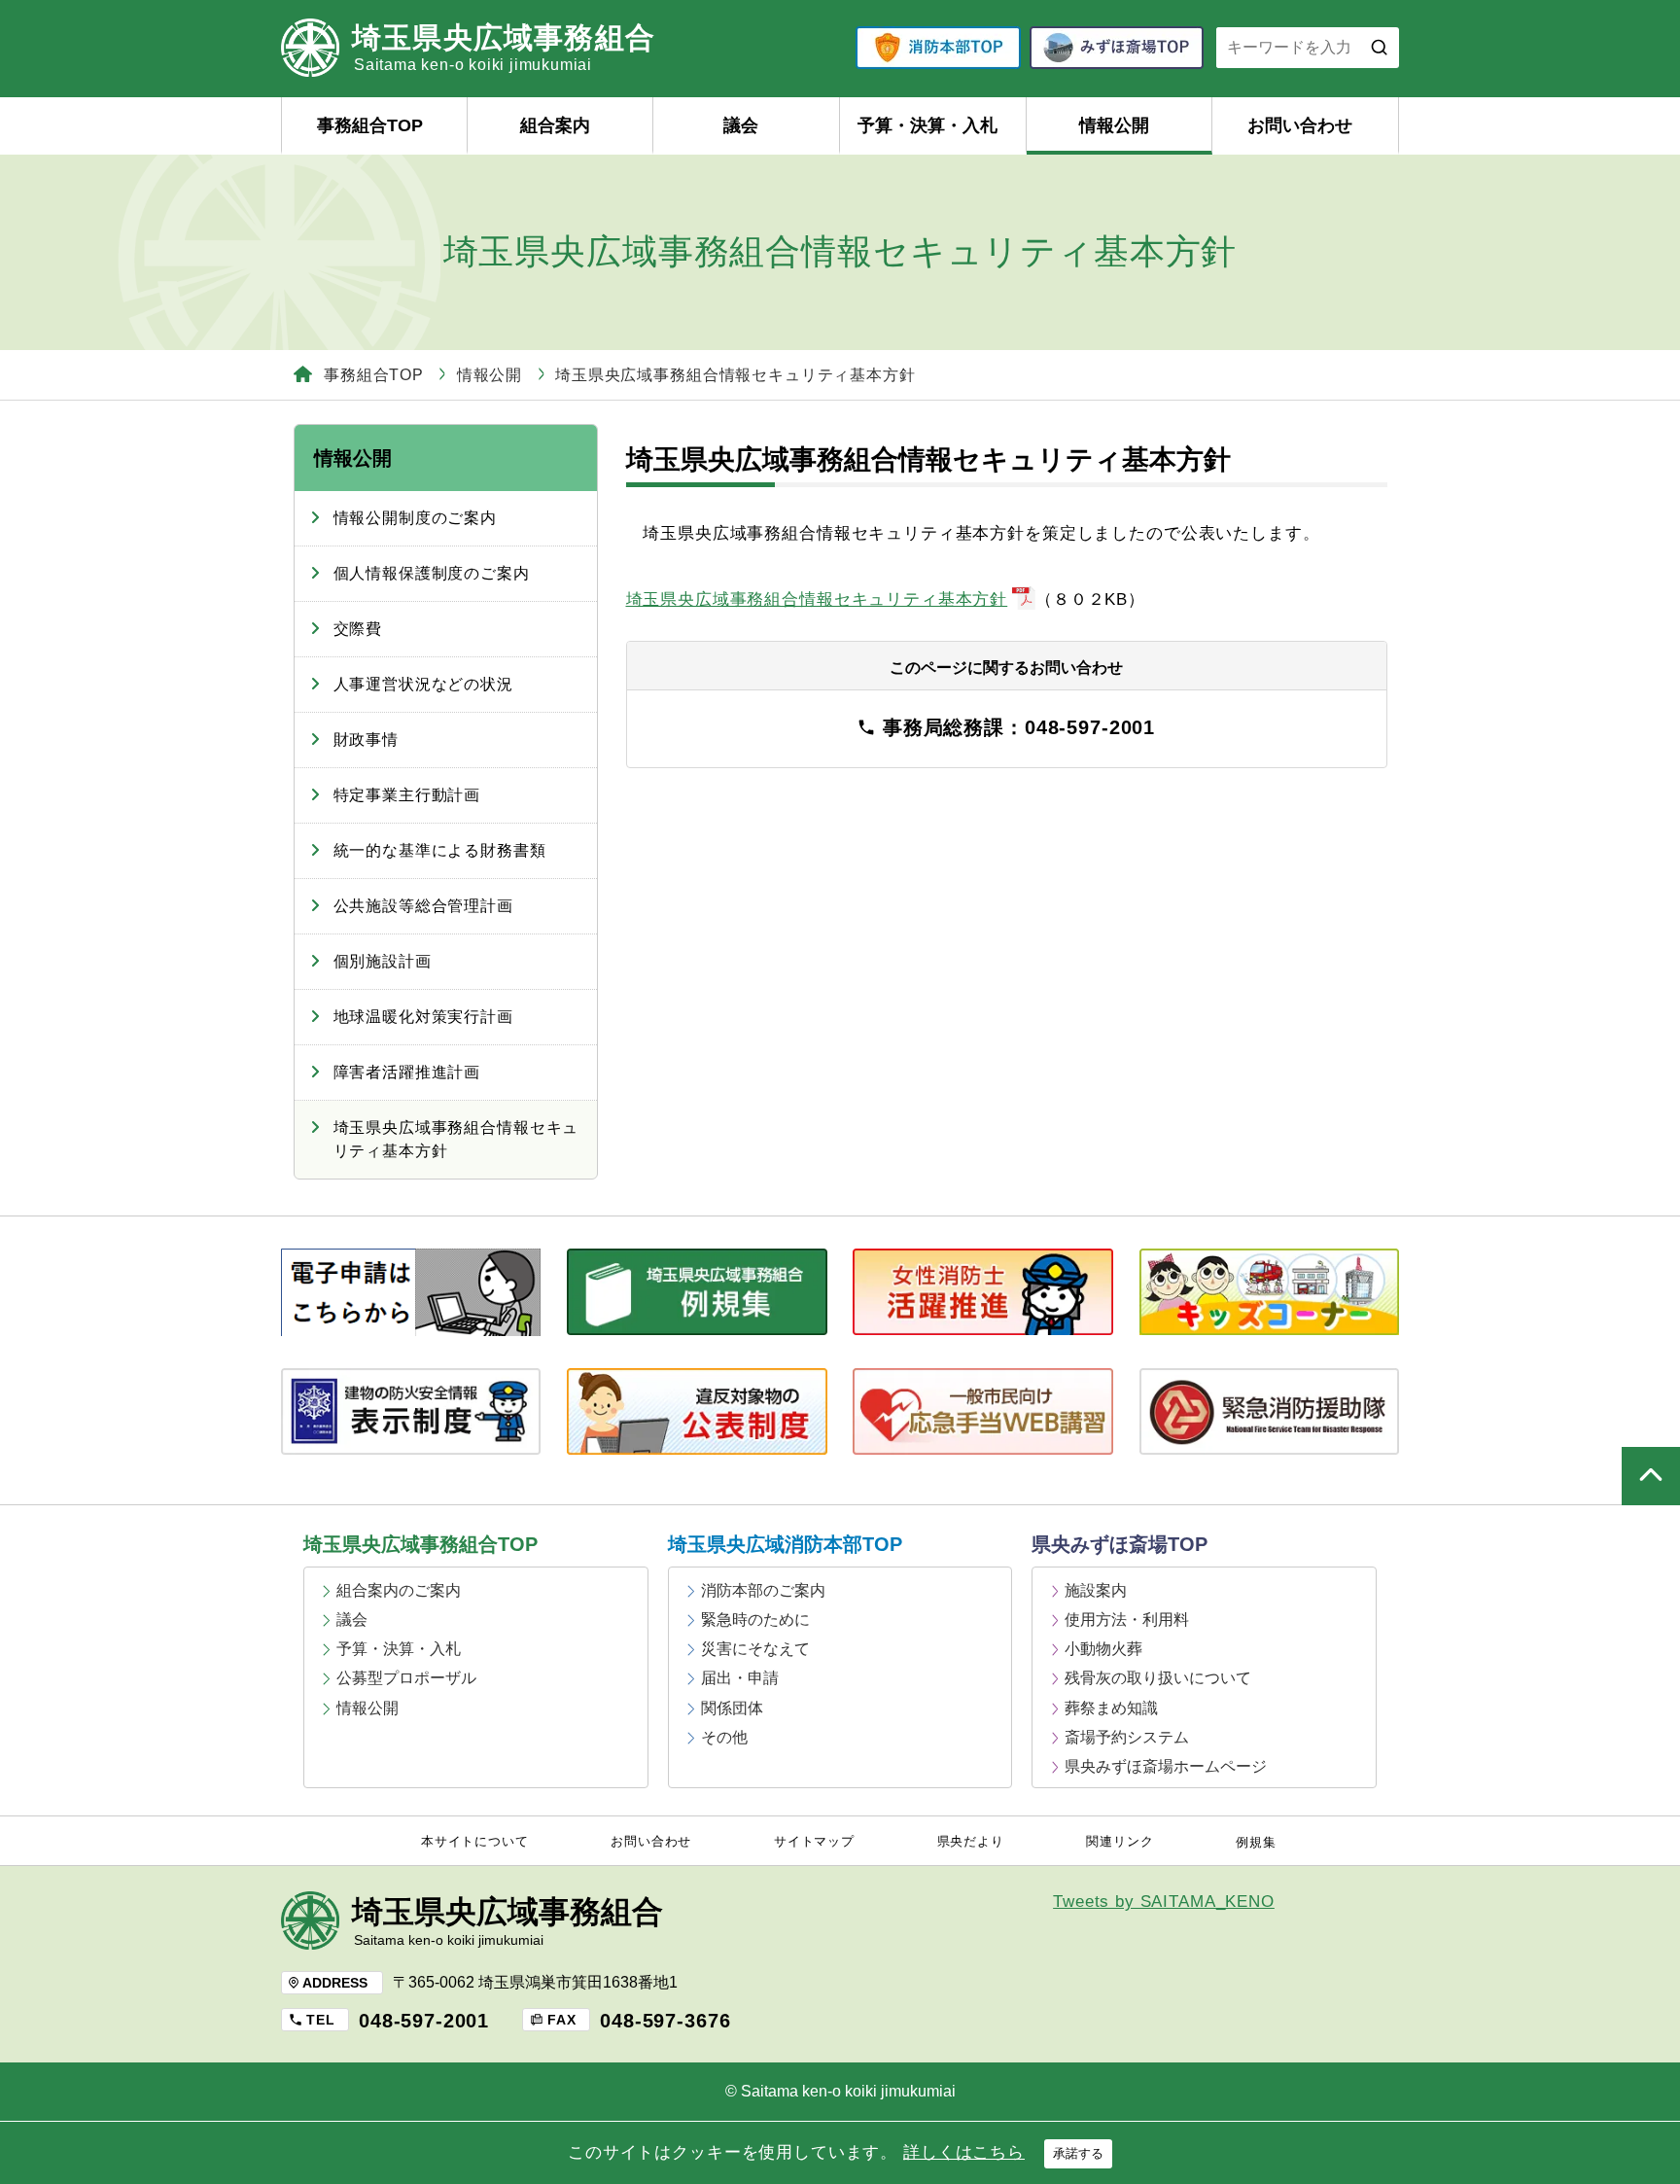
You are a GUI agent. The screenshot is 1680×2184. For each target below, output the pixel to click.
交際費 (358, 629)
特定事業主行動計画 (407, 795)
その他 (724, 1737)
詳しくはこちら (964, 2152)
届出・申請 (740, 1678)
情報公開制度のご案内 (416, 518)
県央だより (971, 1842)
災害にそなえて (755, 1649)
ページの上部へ (1651, 1476)
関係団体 (732, 1708)
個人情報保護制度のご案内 (432, 573)
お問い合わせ (1300, 125)
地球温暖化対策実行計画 (423, 1017)
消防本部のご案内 (763, 1590)
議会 (741, 125)
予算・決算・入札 (927, 125)
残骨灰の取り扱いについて (1158, 1678)
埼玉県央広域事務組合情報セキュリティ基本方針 (817, 599)
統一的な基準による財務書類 (440, 850)
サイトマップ (814, 1842)
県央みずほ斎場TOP (1120, 1544)
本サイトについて (475, 1842)
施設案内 (1096, 1590)
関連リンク (1120, 1842)
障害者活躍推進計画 (407, 1072)
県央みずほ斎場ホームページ (1166, 1766)
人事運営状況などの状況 (423, 684)
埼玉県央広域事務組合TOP (420, 1544)
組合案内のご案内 (399, 1590)
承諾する (1078, 2153)
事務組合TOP (370, 125)
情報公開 (1114, 125)
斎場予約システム (1127, 1737)
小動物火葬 (1103, 1649)
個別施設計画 (383, 961)
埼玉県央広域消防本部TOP (785, 1544)
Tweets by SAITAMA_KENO (1164, 1902)
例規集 (1256, 1843)
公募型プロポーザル (406, 1678)
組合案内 (555, 125)
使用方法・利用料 (1127, 1620)
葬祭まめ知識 (1111, 1708)
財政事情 (366, 740)
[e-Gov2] (411, 1292)
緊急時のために (755, 1620)
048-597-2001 (424, 2021)
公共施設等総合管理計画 (423, 906)
